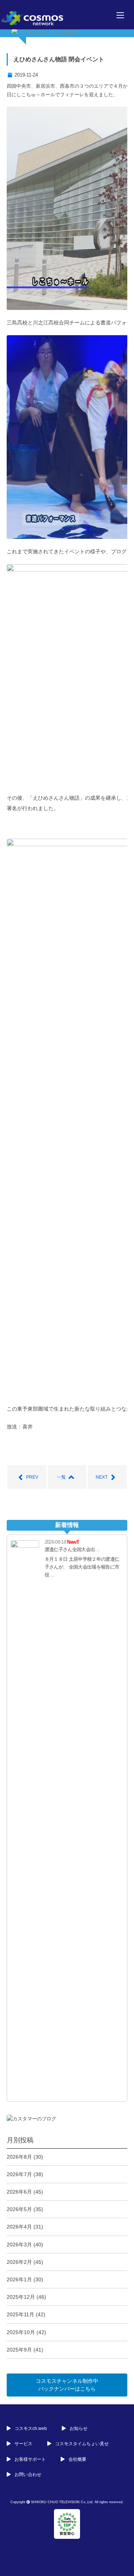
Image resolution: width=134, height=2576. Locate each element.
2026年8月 (19, 2157)
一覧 (61, 1477)
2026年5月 (19, 2209)
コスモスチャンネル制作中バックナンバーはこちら (67, 2385)
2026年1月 (19, 2279)
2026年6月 (19, 2192)
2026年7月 (19, 2174)
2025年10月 (21, 2332)
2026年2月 (19, 2262)
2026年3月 (19, 2245)
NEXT (102, 1477)
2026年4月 (19, 2227)
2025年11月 (20, 2314)
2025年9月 (19, 2350)
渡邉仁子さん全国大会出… (72, 1549)
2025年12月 (21, 2297)
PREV (32, 1477)
